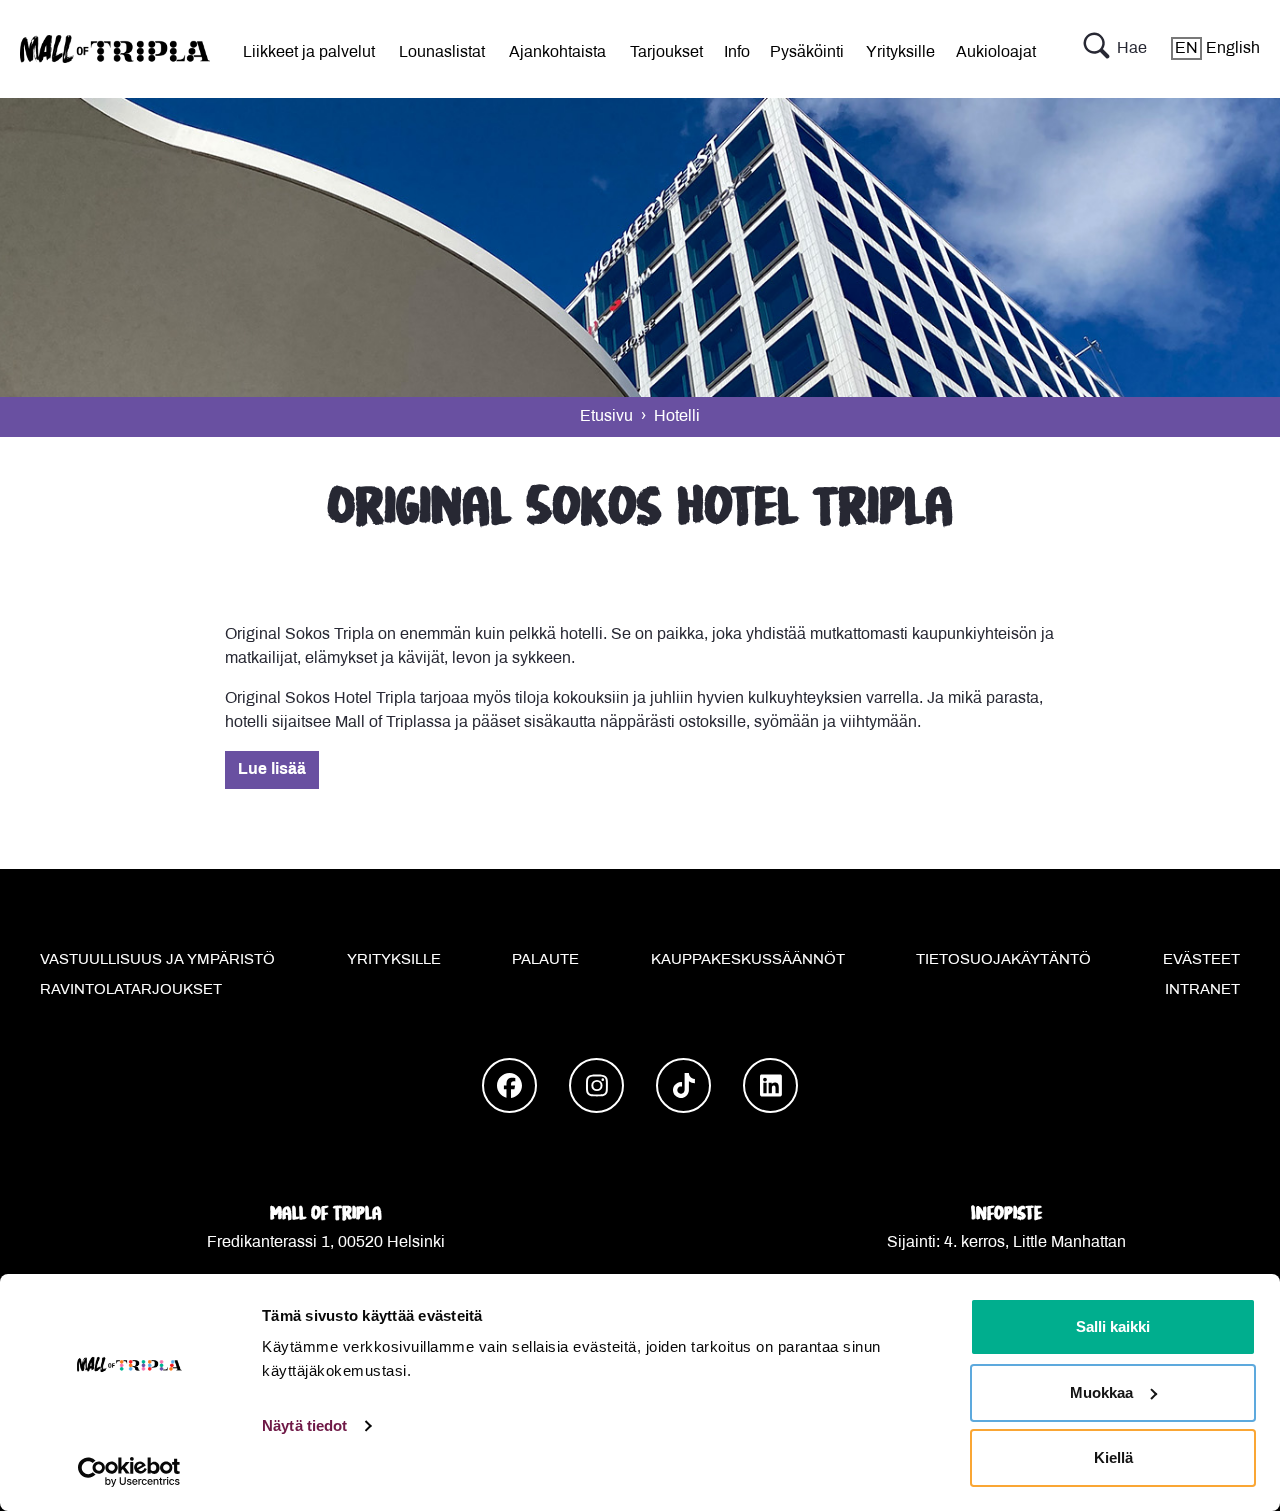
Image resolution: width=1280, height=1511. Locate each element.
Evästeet (1201, 960)
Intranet (1202, 990)
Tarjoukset (666, 52)
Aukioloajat (996, 52)
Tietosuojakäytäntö (1003, 960)
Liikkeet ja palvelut (309, 52)
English (1217, 48)
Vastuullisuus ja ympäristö (157, 960)
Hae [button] (1132, 48)
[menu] (309, 49)
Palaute (545, 960)
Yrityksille (900, 52)
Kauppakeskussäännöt (748, 960)
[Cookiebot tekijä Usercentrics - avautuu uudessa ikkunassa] (129, 1472)
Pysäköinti (807, 52)
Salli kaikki (1113, 1326)
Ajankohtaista (557, 52)
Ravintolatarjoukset (131, 990)
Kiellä (1113, 1457)
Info (737, 52)
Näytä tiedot (304, 1425)
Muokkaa (1101, 1392)
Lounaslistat (442, 52)
